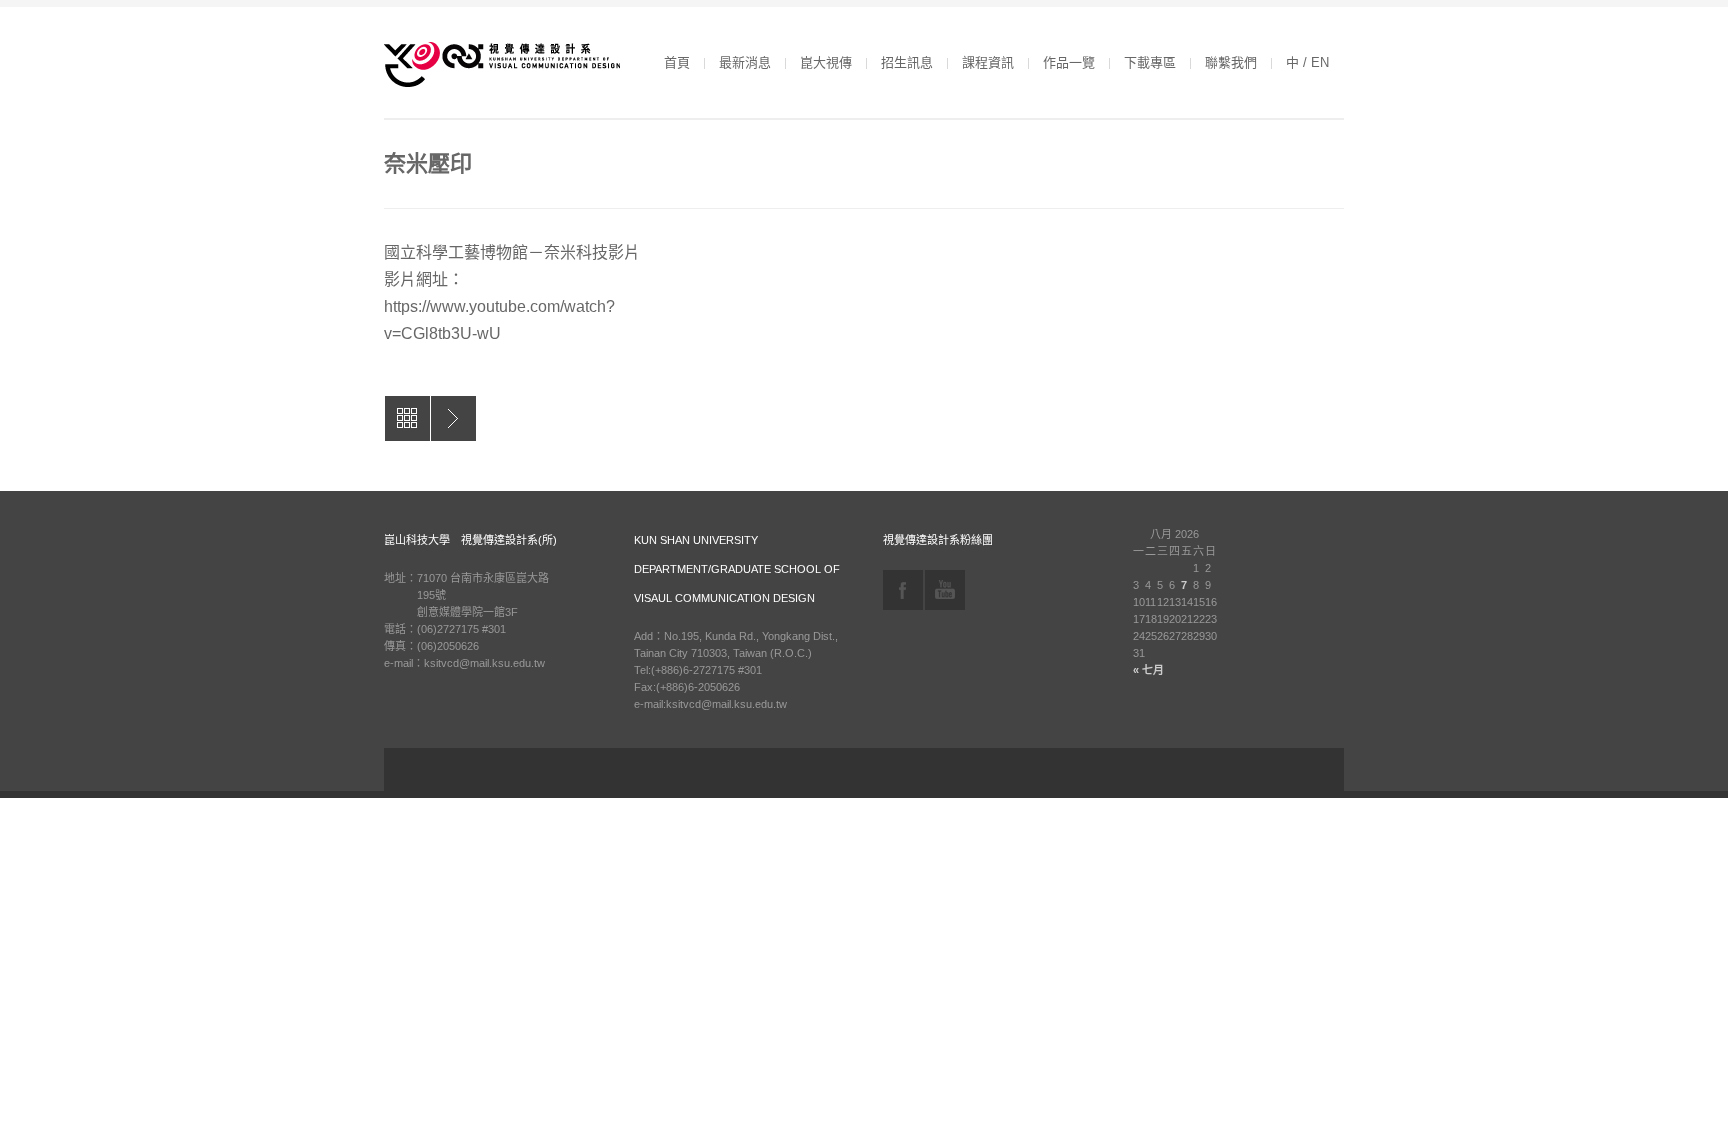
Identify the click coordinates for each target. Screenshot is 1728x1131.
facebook (903, 590)
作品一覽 (1069, 62)
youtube (945, 590)
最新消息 (745, 62)
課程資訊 (988, 62)
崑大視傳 (826, 62)
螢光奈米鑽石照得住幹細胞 (453, 418)
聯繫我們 (1231, 62)
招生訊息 (907, 62)
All (407, 418)
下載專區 (1150, 62)
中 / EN (1307, 62)
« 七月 (1148, 670)
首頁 (677, 62)
